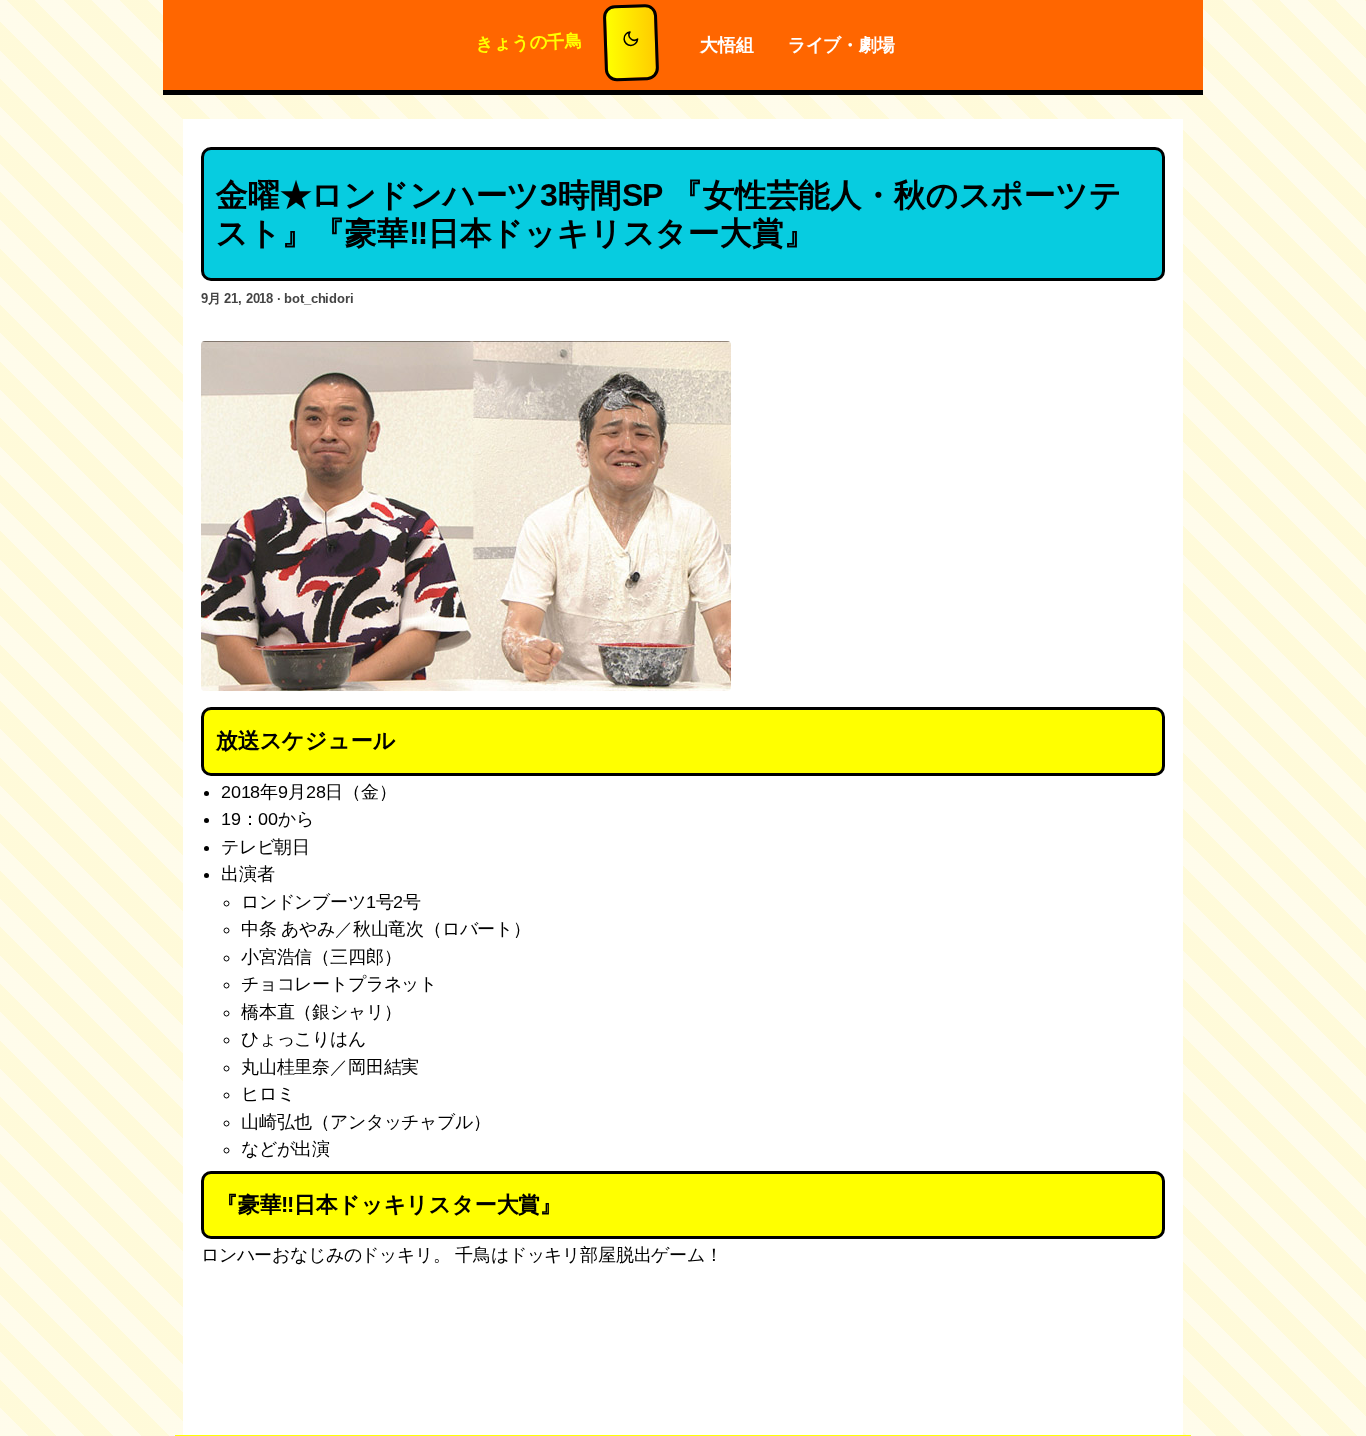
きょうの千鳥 (530, 42)
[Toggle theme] (631, 43)
